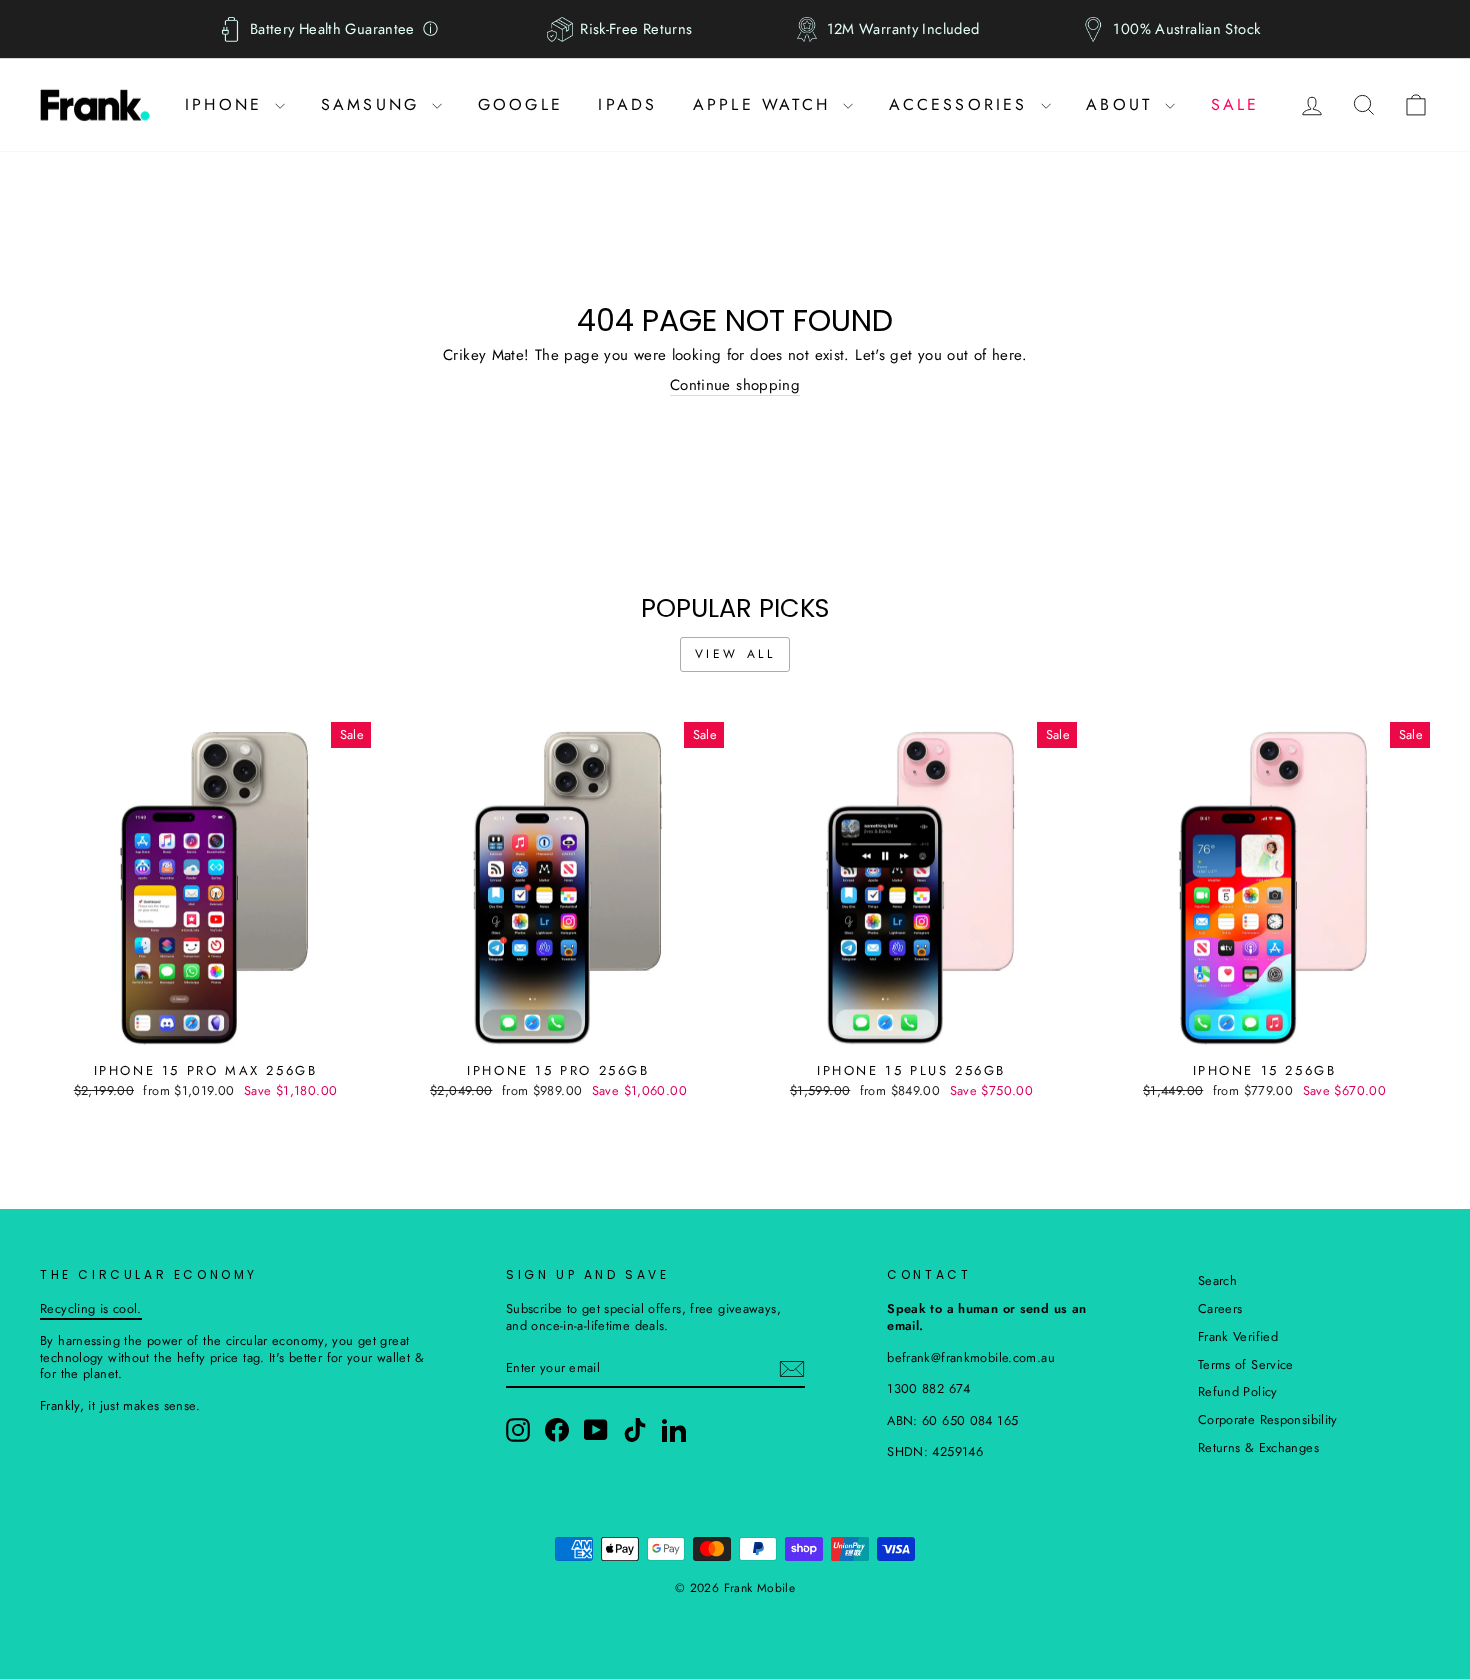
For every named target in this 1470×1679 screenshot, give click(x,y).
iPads (627, 104)
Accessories (962, 104)
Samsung (374, 104)
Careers (1220, 1308)
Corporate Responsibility (1268, 1419)
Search (1217, 1280)
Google (520, 104)
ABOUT (1123, 104)
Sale (1235, 104)
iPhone (227, 104)
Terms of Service (1246, 1364)
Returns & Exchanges (1258, 1447)
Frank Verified (1238, 1336)
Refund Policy (1238, 1391)
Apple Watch (765, 104)
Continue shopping (735, 386)
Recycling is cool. (91, 1308)
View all (735, 654)
